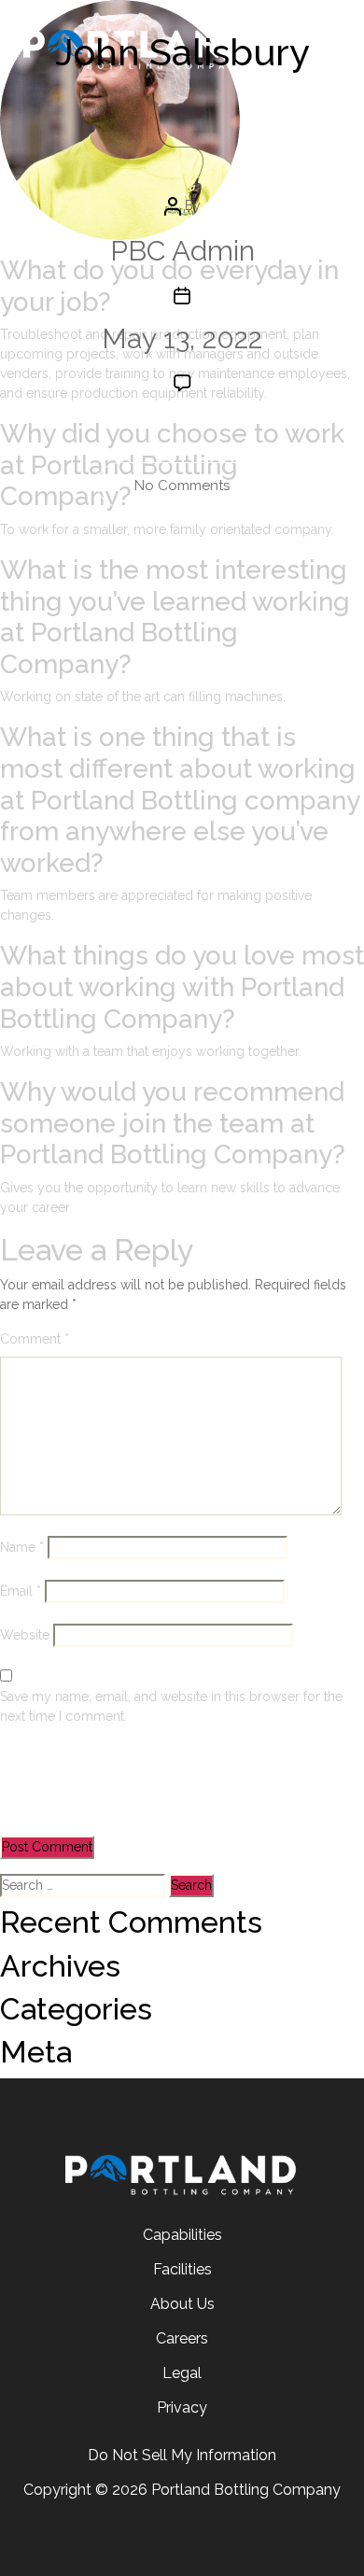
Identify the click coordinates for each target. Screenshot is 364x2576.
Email (21, 1591)
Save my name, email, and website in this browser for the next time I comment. (171, 1706)
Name (22, 1547)
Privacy (182, 2407)
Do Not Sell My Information (182, 2455)
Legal (182, 2373)
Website (25, 1635)
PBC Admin (182, 251)
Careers (182, 2338)
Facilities (182, 2269)
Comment (35, 1339)
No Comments (201, 492)
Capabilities (182, 2235)
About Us (182, 2304)
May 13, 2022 (182, 338)
